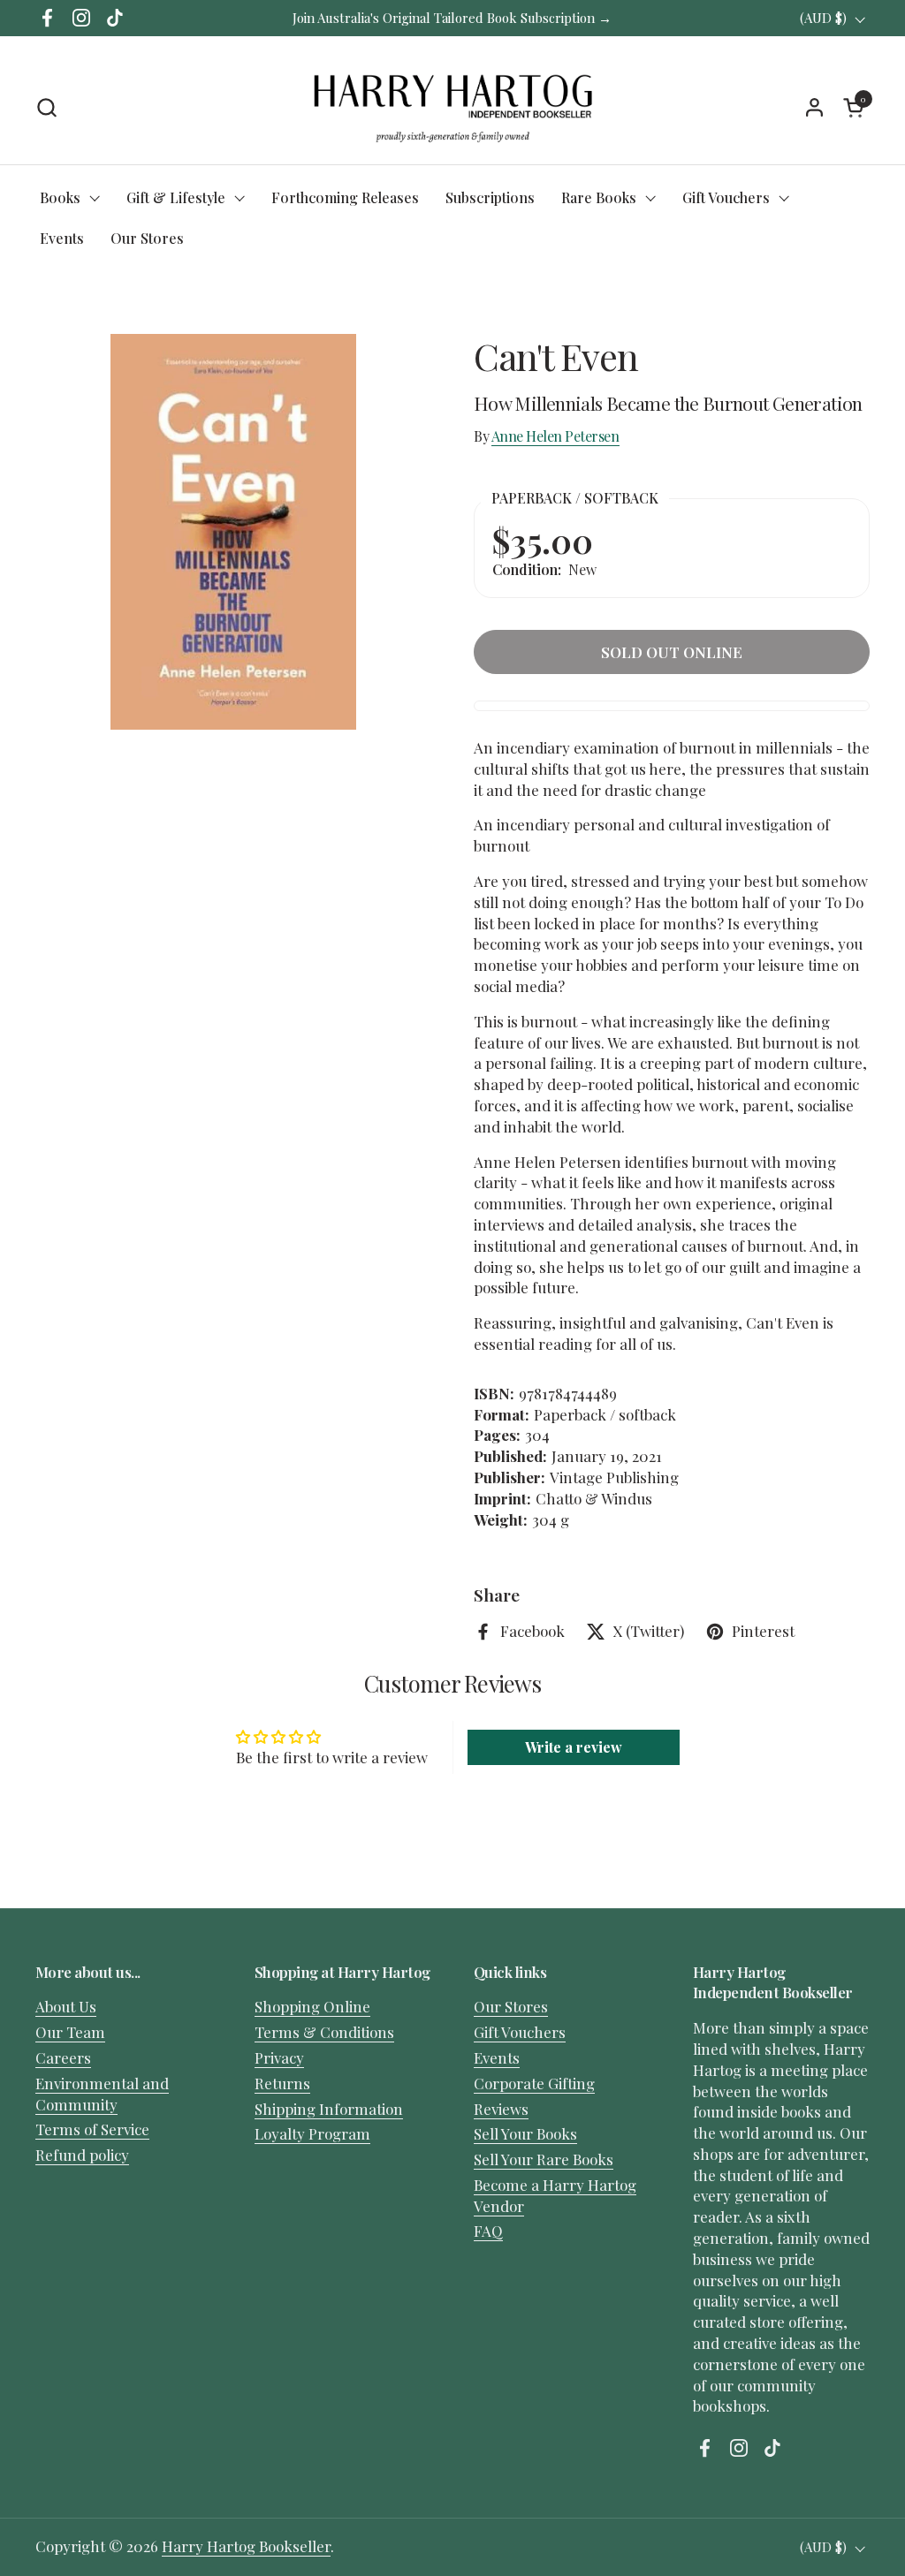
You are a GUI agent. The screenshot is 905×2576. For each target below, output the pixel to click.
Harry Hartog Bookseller (246, 2546)
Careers (63, 2057)
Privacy (279, 2057)
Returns (282, 2083)
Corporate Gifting (534, 2083)
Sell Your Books (525, 2133)
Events (497, 2057)
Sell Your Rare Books (544, 2159)
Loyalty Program (312, 2133)
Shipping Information (329, 2109)
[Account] (814, 107)
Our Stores (511, 2006)
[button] (46, 107)
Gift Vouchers (520, 2032)
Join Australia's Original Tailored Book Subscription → (452, 18)
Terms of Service (92, 2129)
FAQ (488, 2231)
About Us (66, 2006)
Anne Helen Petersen (555, 436)
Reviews (501, 2109)
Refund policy (82, 2155)
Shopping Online (312, 2006)
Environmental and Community (102, 2094)
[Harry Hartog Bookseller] (453, 107)
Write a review (574, 1747)
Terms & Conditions (324, 2032)
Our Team (70, 2032)
